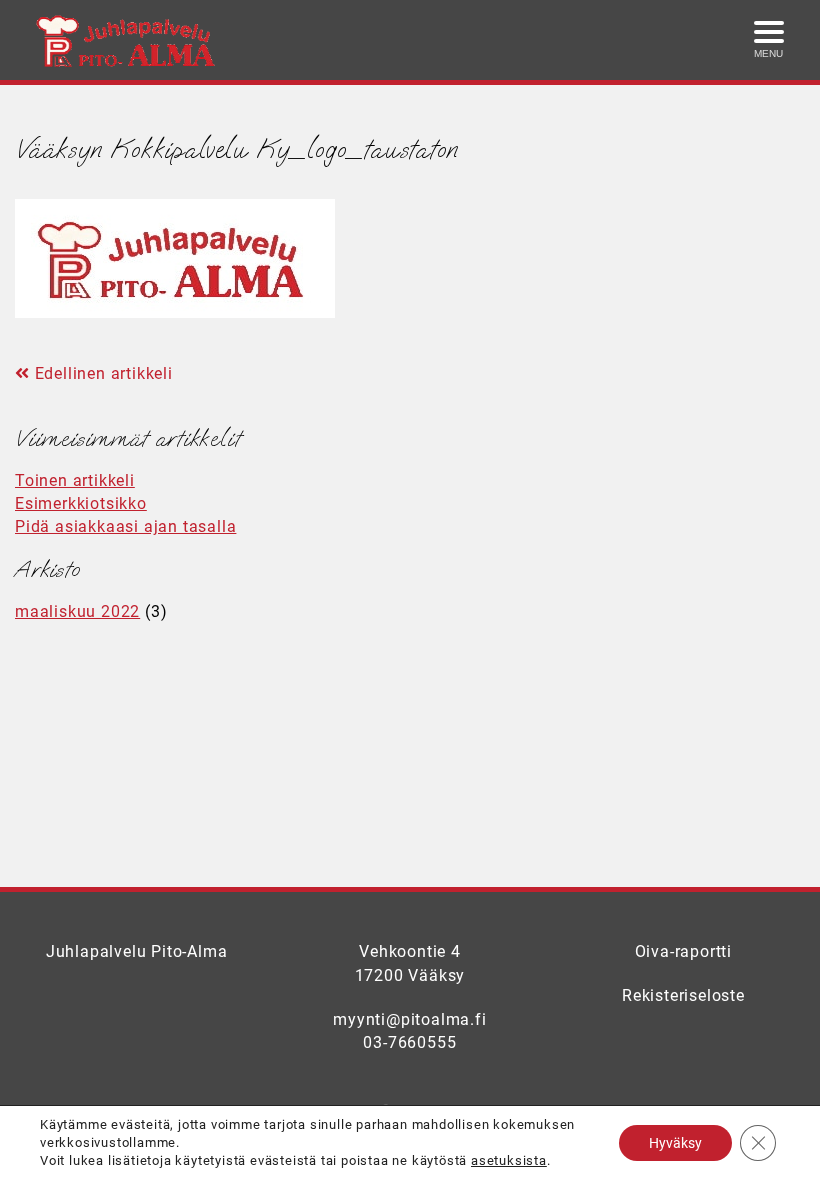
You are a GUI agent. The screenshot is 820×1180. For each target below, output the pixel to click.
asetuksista (509, 1160)
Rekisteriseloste (683, 995)
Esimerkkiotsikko (81, 503)
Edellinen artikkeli (101, 373)
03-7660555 (409, 1042)
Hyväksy (675, 1143)
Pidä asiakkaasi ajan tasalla (125, 526)
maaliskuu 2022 (77, 611)
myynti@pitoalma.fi (409, 1019)
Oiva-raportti (683, 951)
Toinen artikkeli (75, 480)
